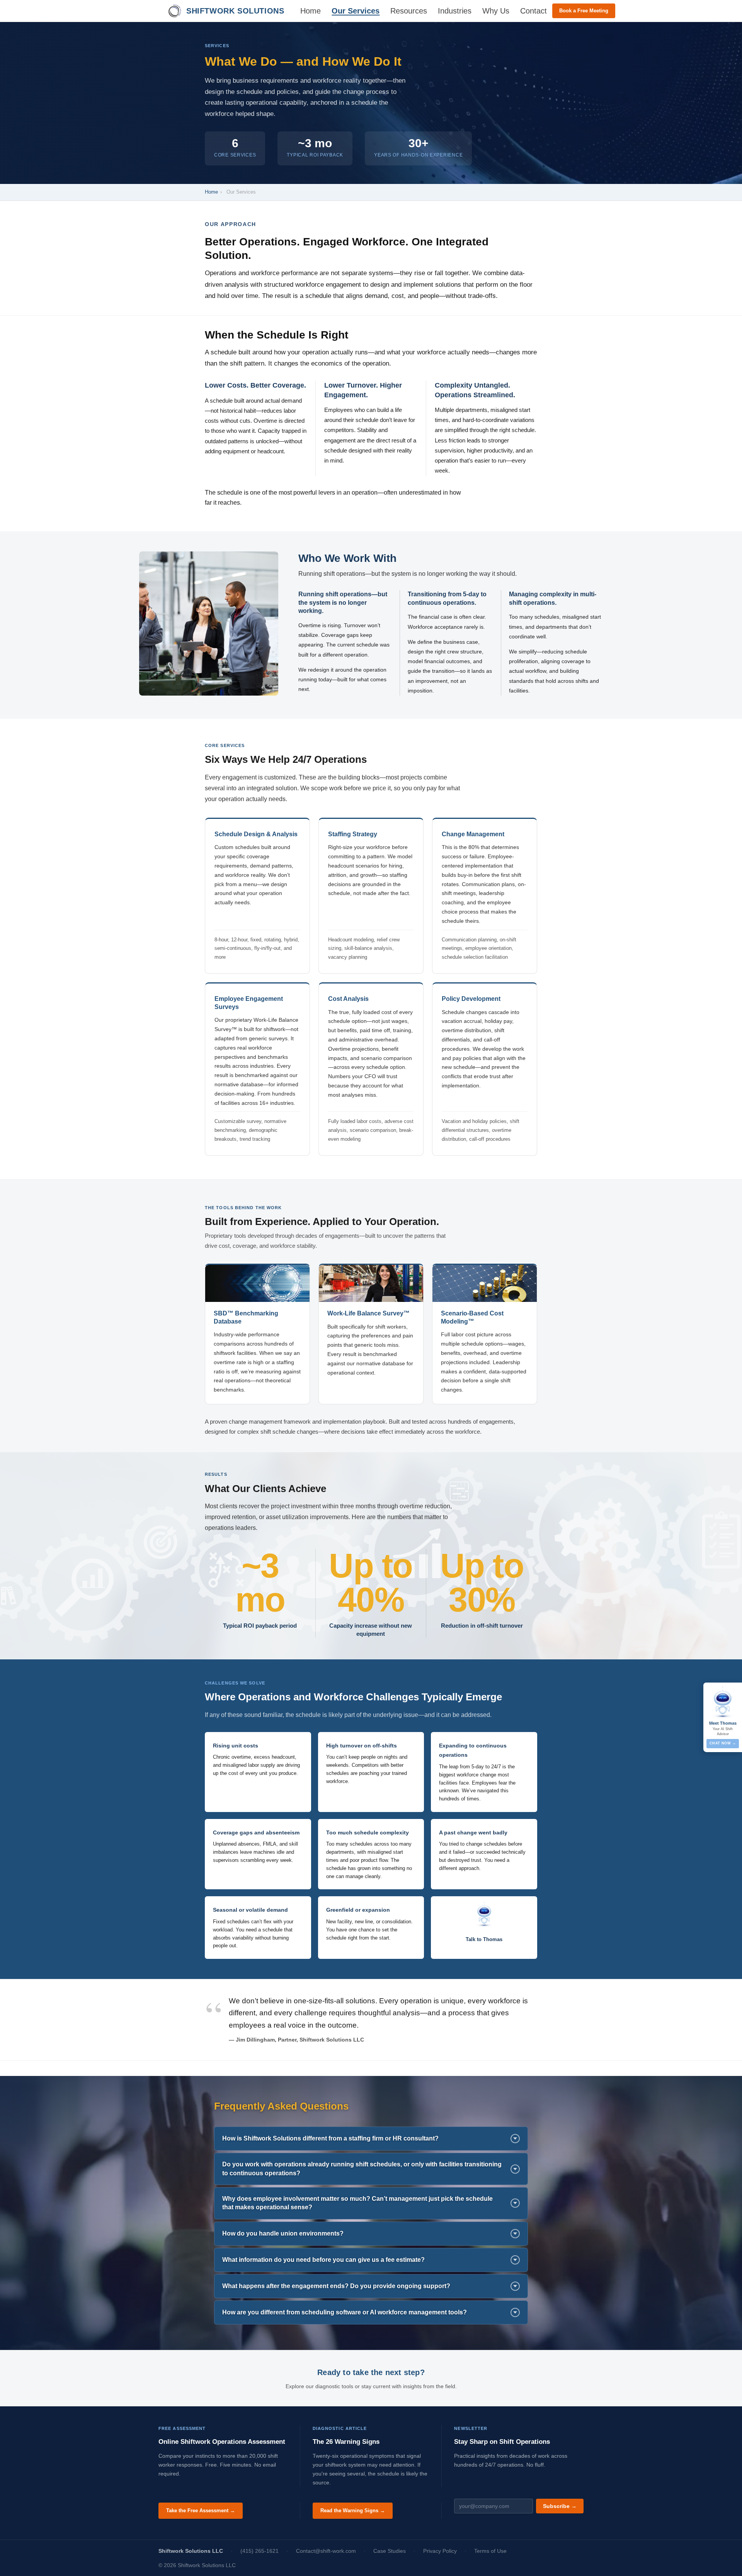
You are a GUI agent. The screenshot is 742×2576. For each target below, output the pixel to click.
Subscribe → (560, 2506)
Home (211, 192)
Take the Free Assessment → (201, 2510)
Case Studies (390, 2551)
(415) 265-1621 (260, 2551)
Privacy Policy (440, 2551)
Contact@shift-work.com (326, 2551)
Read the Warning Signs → (353, 2510)
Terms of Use (490, 2551)
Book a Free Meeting (584, 11)
